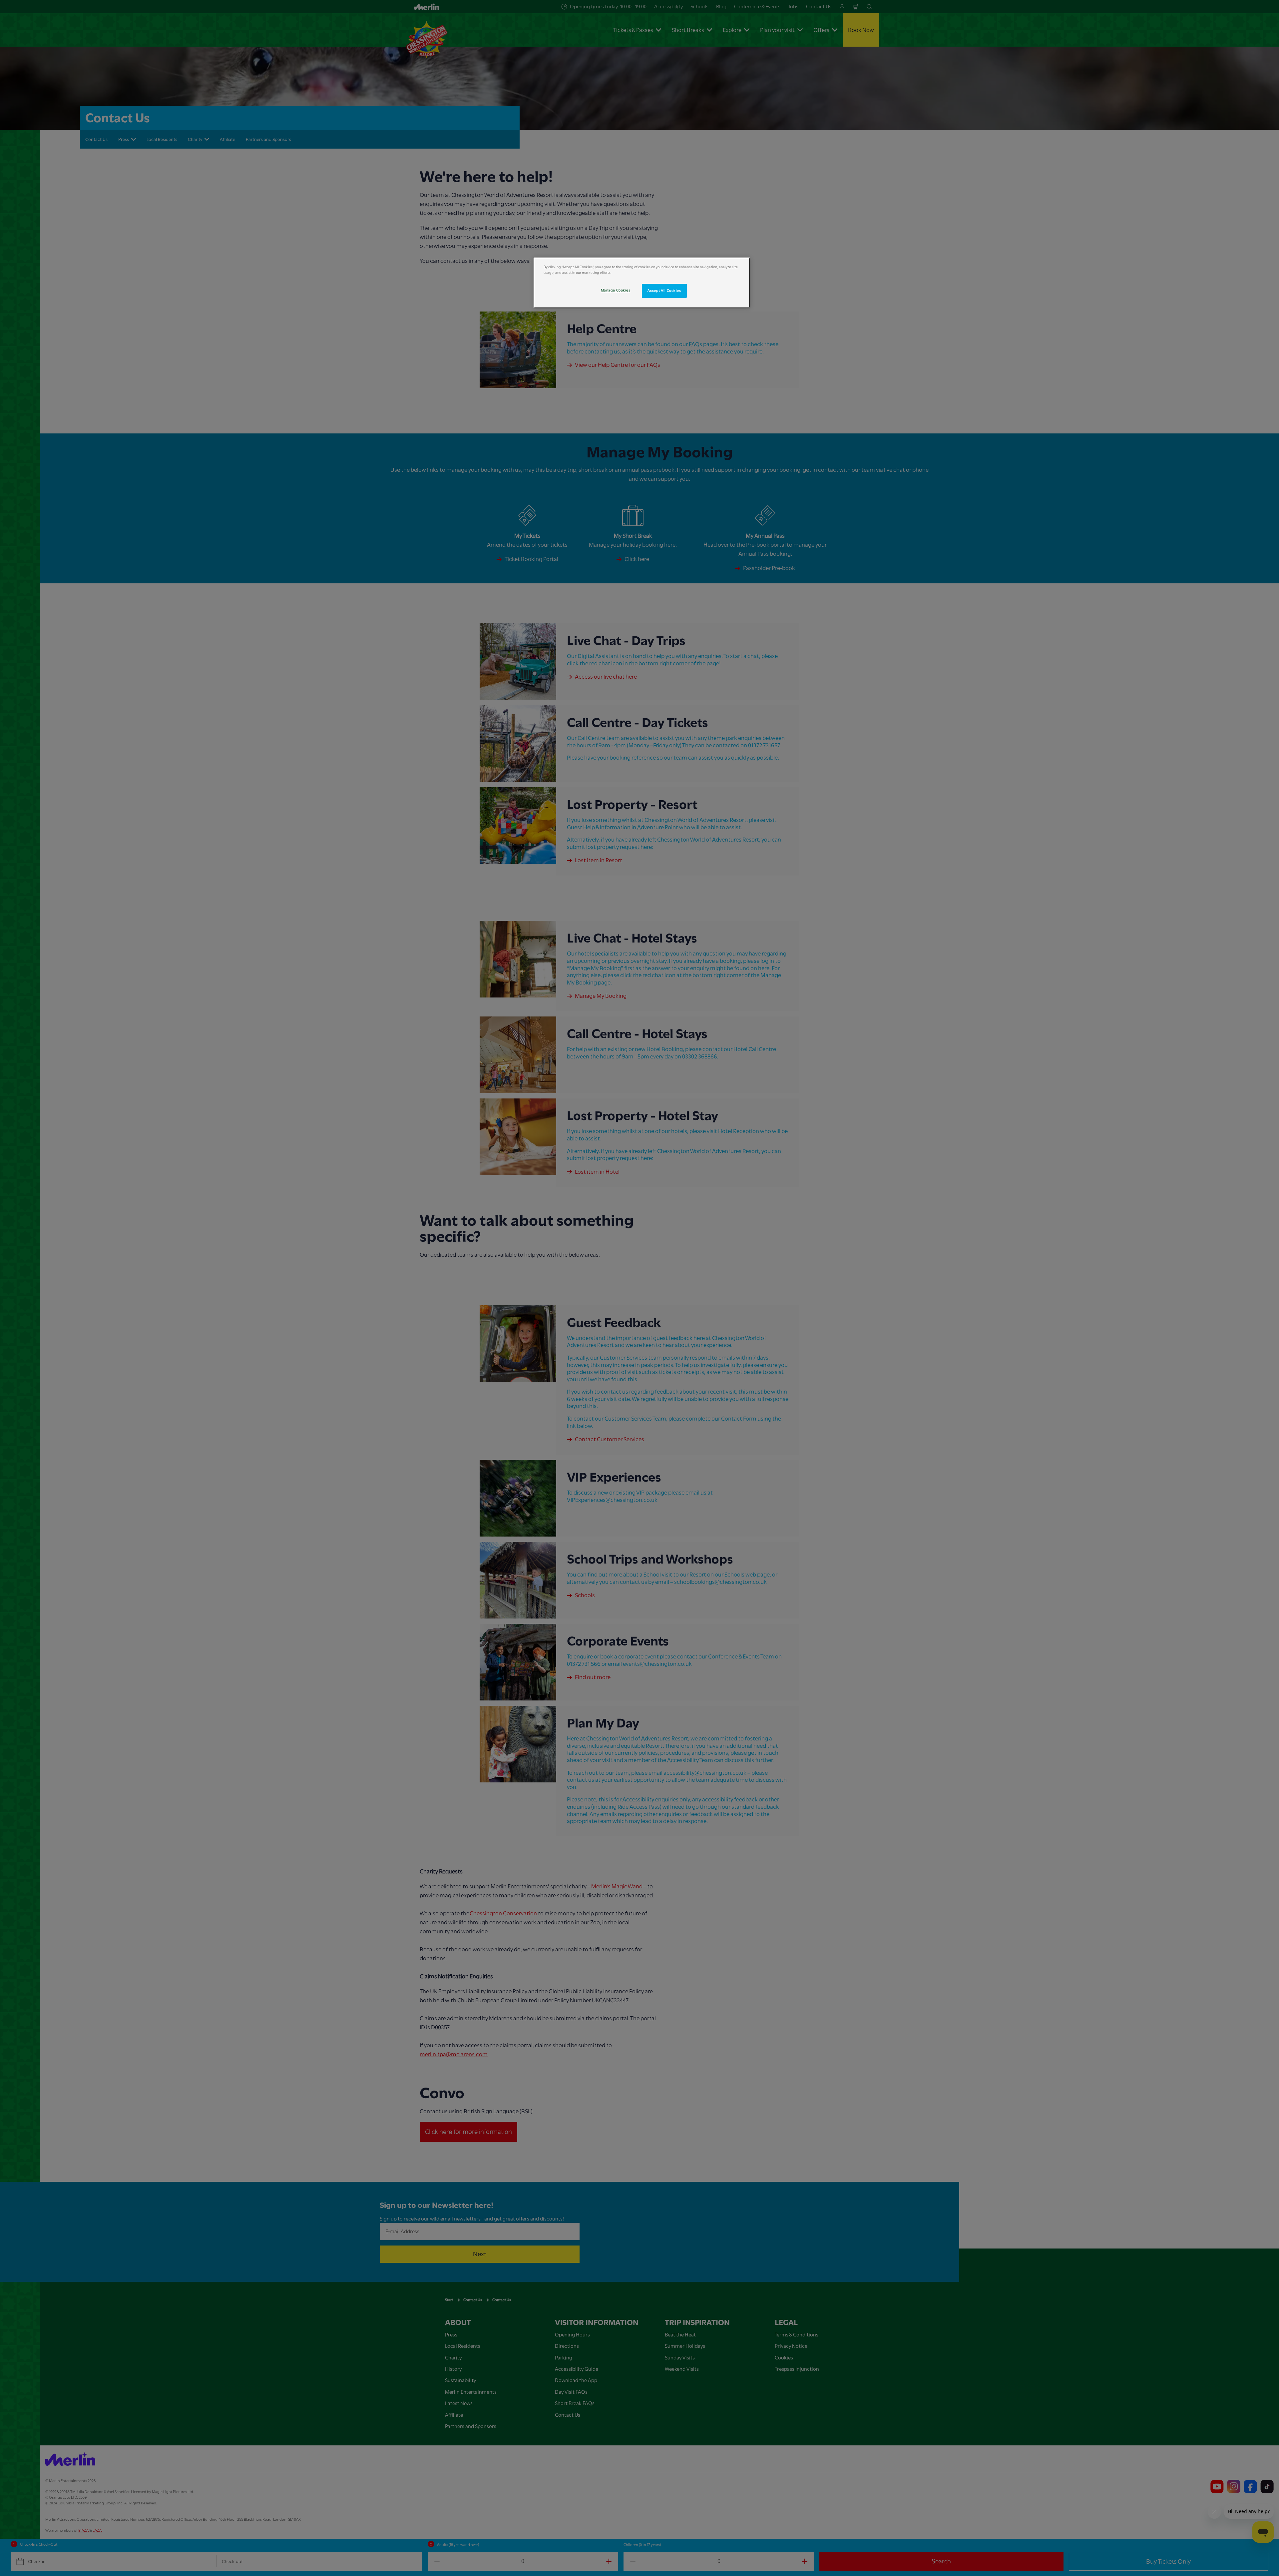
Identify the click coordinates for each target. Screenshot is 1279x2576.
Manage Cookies (616, 290)
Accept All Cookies (664, 291)
